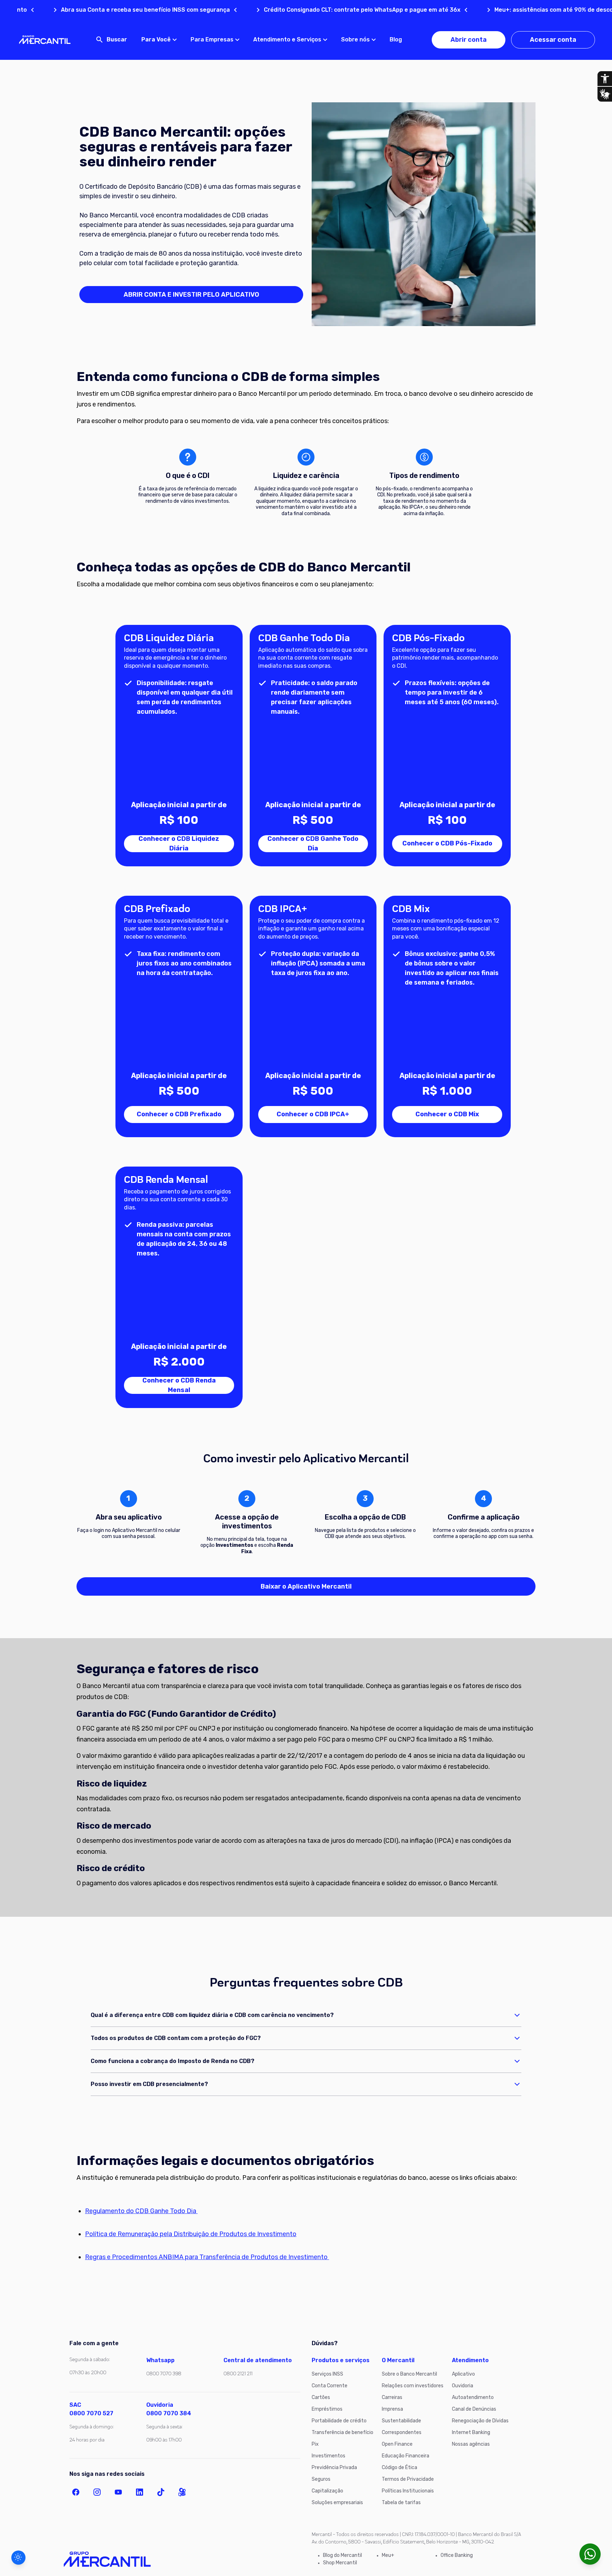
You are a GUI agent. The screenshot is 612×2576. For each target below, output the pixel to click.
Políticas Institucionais (408, 2491)
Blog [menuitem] (396, 39)
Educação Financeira (406, 2456)
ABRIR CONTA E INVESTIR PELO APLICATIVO (191, 295)
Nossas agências (471, 2444)
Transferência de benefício (342, 2432)
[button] (18, 2558)
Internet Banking (471, 2432)
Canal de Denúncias (474, 2409)
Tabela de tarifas (401, 2503)
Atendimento (470, 2360)
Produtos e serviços (341, 2360)
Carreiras (392, 2397)
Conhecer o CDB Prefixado (179, 1114)
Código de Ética (399, 2467)
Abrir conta (469, 40)
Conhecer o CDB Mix (447, 1114)
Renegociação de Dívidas (480, 2421)
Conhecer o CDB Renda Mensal (179, 1385)
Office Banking (457, 2555)
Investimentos (328, 2456)
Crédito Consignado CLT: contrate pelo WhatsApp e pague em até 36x (292, 10)
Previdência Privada (334, 2467)
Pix (315, 2444)
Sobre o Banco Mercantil (409, 2374)
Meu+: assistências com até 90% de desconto (489, 10)
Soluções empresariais (337, 2503)
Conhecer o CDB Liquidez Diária (179, 844)
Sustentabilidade (401, 2421)
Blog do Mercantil (342, 2555)
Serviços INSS (327, 2374)
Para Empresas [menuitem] (212, 39)
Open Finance (397, 2444)
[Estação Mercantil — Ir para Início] (45, 40)
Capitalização (327, 2491)
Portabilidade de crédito (339, 2421)
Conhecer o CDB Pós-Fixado (447, 843)
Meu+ (388, 2555)
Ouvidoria (463, 2386)
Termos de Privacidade (408, 2479)
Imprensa (392, 2409)
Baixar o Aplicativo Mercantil (306, 1586)
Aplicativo (463, 2374)
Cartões (321, 2397)
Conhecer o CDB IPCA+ (313, 1114)
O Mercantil (398, 2360)
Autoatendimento (473, 2397)
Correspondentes (402, 2432)
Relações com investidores (413, 2386)
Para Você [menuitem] (156, 39)
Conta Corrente (330, 2386)
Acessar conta (553, 40)
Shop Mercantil (340, 2563)
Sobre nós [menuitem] (355, 39)
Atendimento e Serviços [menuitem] (287, 39)
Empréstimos (327, 2409)
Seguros (321, 2479)
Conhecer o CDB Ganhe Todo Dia (313, 844)
